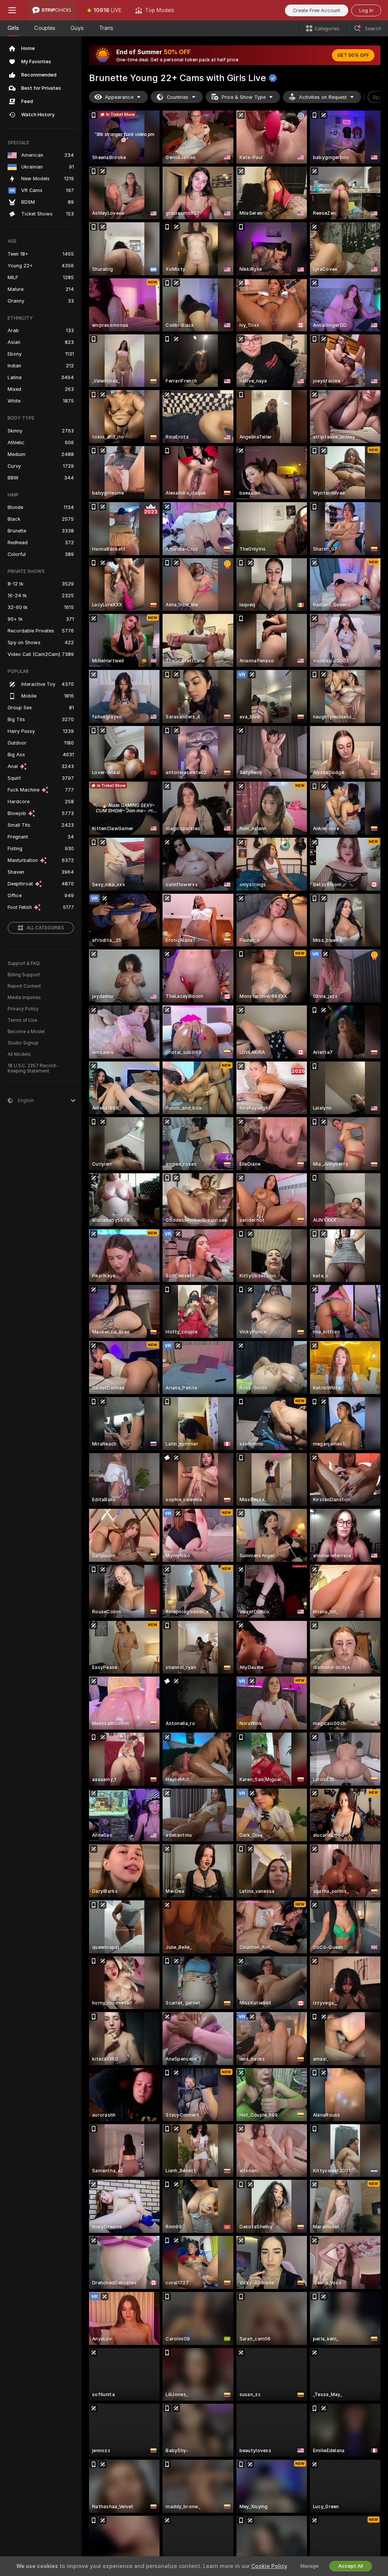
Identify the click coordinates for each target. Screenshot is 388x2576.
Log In (366, 10)
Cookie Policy (269, 2566)
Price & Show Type (244, 97)
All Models (19, 1054)
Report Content (24, 986)
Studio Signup (23, 1043)
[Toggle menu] (12, 10)
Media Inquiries (24, 998)
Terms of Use (22, 1020)
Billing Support (24, 975)
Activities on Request (323, 97)
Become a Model (26, 1032)
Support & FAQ (24, 963)
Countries (178, 97)
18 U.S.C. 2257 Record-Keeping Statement (33, 1068)
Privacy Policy (23, 1009)
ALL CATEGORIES (45, 928)
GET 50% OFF (353, 55)
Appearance (119, 97)
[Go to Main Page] (52, 10)
